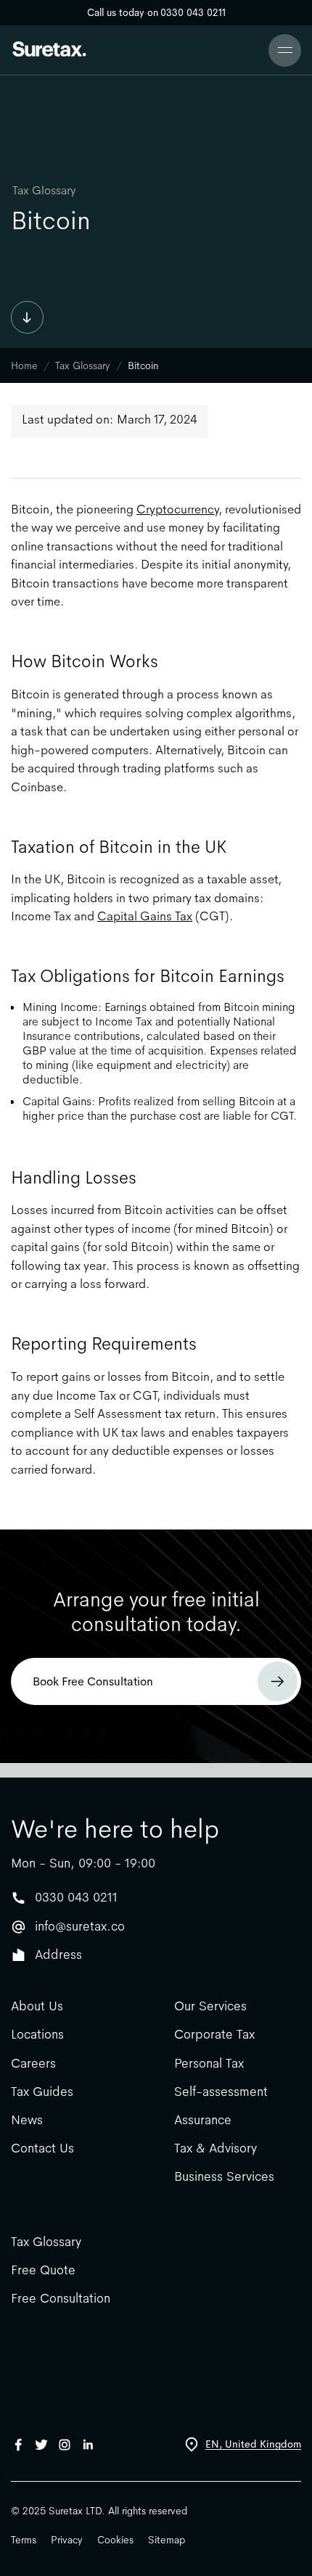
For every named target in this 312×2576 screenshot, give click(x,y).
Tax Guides (42, 2092)
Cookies (115, 2540)
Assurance (203, 2120)
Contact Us (42, 2148)
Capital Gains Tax (145, 916)
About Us (37, 2006)
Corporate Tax (214, 2035)
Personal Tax (209, 2064)
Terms (24, 2540)
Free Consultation (61, 2299)
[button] (285, 50)
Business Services (224, 2177)
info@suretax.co (80, 1926)
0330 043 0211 (76, 1897)
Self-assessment (221, 2092)
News (27, 2120)
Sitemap (167, 2540)
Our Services (210, 2006)
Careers (33, 2064)
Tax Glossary (44, 191)
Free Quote (43, 2270)
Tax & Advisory (215, 2148)
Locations (37, 2035)
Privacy (67, 2540)
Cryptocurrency (177, 509)
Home (24, 366)
